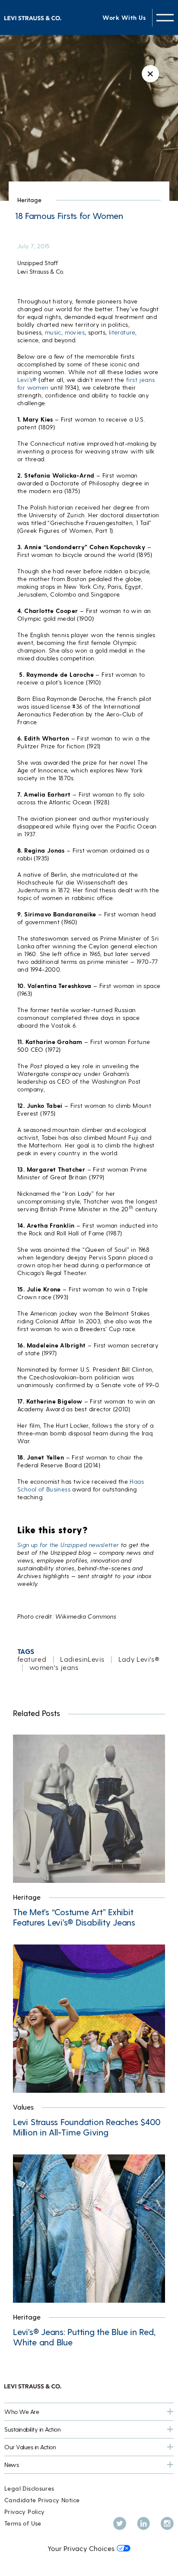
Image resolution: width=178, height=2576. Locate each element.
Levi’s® (27, 380)
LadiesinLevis (82, 1659)
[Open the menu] (165, 17)
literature (122, 332)
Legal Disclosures (29, 2488)
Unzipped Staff (38, 263)
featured (32, 1659)
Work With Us (124, 17)
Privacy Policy (24, 2512)
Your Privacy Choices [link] (81, 2548)
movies (75, 332)
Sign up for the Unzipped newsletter (68, 1545)
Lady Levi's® (139, 1659)
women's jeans (54, 1667)
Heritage (29, 200)
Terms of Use (23, 2523)
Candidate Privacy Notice (42, 2500)
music (53, 332)
